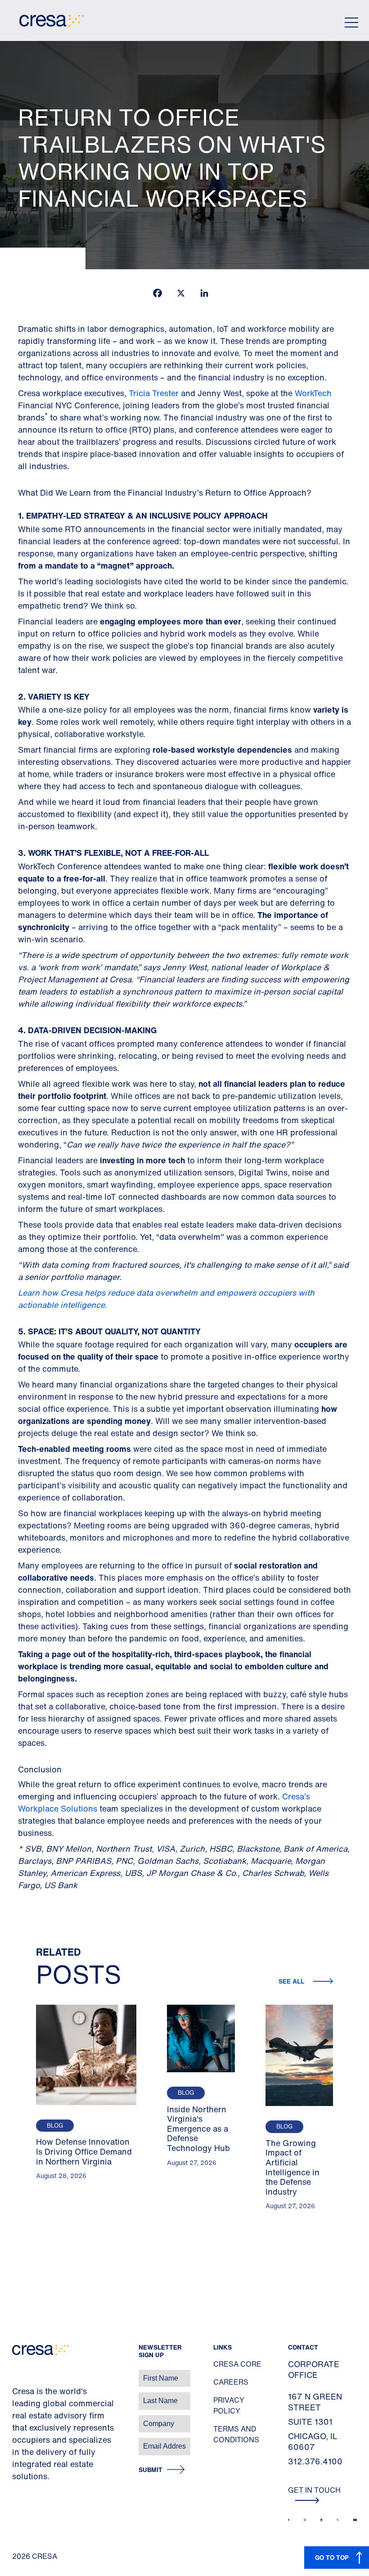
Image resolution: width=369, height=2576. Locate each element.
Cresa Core (237, 2364)
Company (16, 2419)
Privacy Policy (229, 2405)
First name (18, 2374)
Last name (18, 2396)
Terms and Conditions (236, 2434)
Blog (55, 2126)
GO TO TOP (332, 2557)
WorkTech (313, 393)
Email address (22, 2442)
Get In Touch (314, 2490)
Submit (151, 2470)
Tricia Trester (154, 393)
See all (292, 1981)
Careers (231, 2382)
